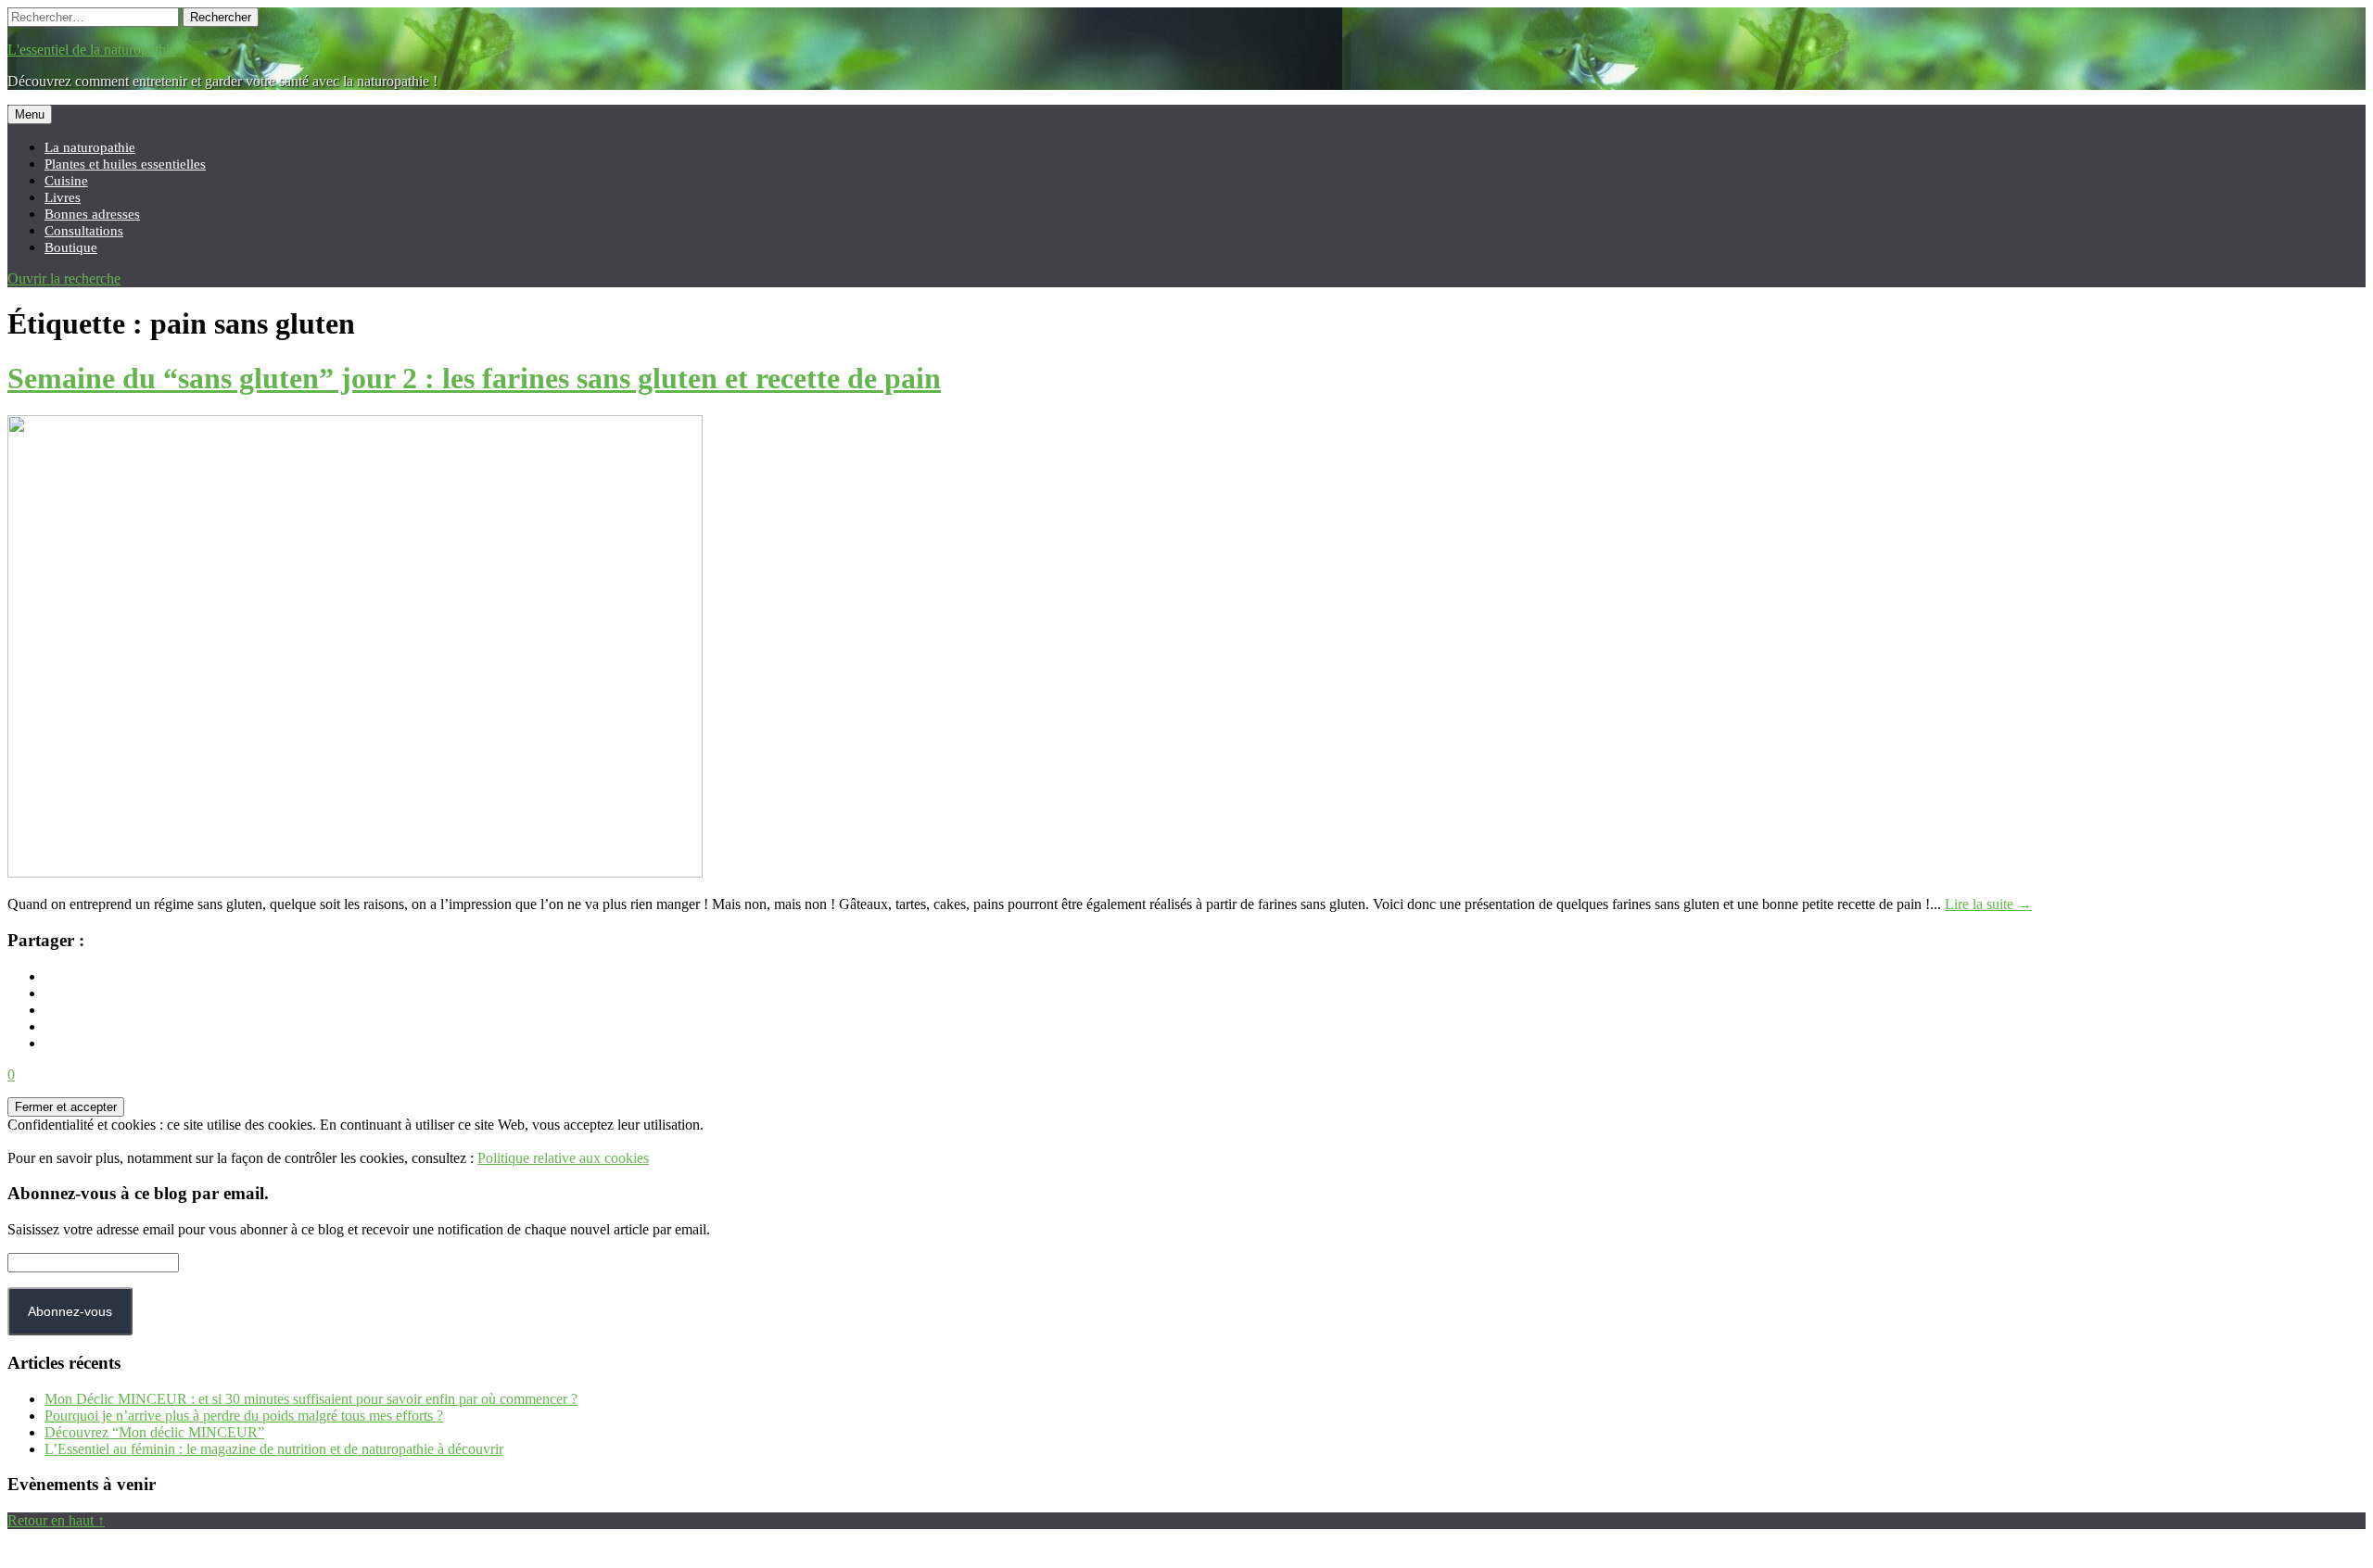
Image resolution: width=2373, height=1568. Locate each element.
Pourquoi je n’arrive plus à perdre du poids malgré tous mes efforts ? (244, 1416)
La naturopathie (90, 147)
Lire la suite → (1988, 904)
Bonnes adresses (92, 214)
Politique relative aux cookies (563, 1158)
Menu (30, 114)
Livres (63, 197)
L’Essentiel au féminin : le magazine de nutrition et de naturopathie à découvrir (274, 1449)
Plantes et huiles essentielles (125, 164)
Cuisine (66, 180)
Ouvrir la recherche (64, 278)
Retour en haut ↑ (56, 1520)
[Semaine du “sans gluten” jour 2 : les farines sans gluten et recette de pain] (355, 873)
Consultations (84, 230)
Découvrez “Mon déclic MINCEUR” (154, 1432)
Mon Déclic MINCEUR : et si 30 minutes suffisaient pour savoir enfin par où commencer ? (311, 1399)
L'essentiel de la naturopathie (92, 50)
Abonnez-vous (70, 1311)
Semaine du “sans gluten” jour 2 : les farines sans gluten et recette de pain (474, 378)
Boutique (71, 247)
